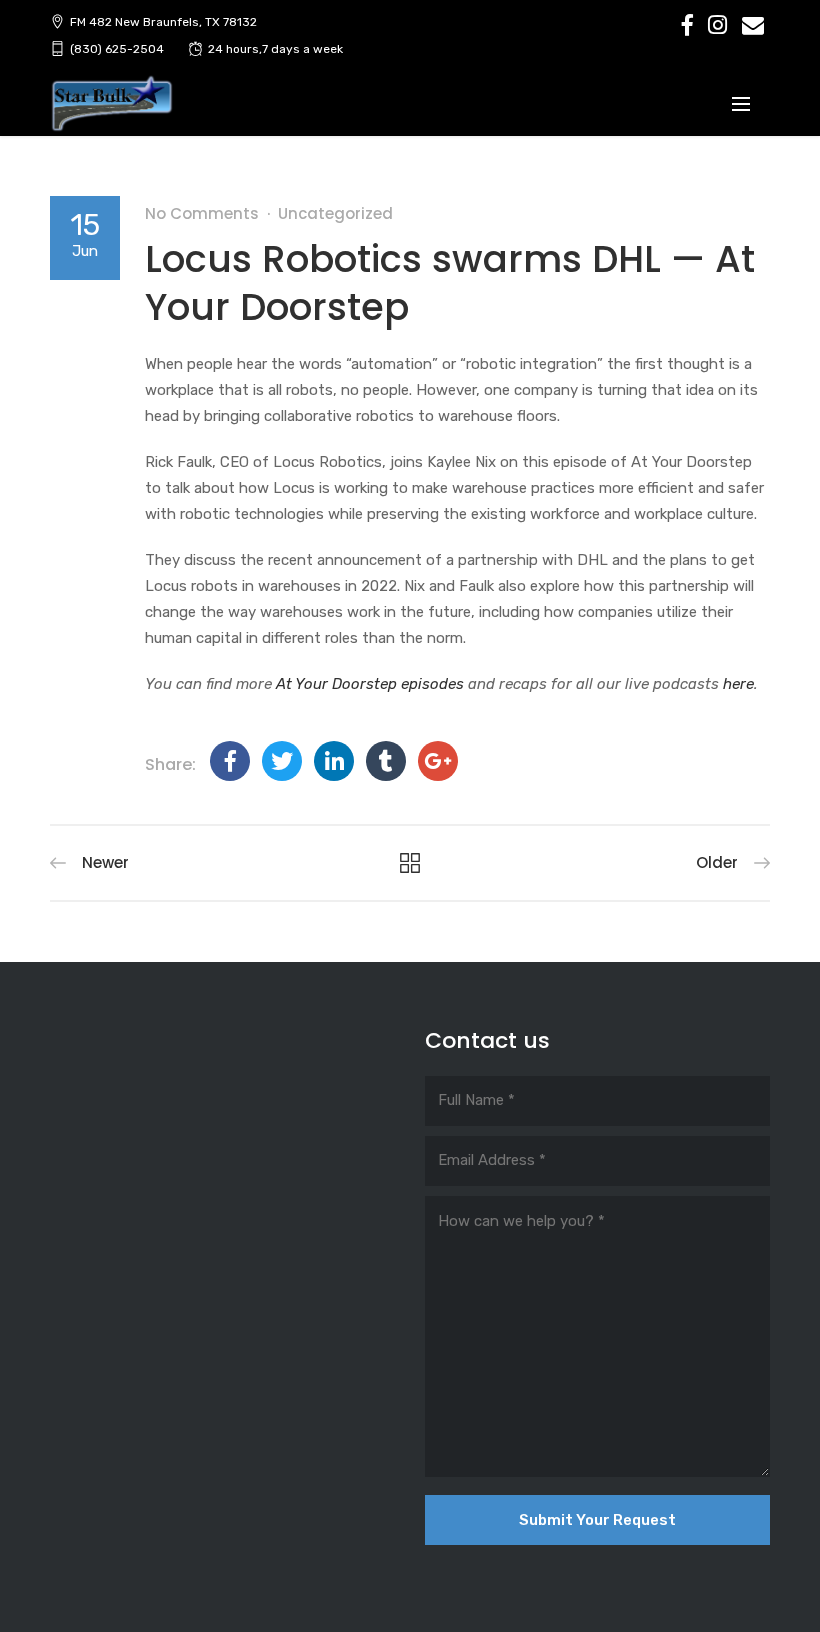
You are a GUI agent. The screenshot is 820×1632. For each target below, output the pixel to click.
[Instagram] (717, 25)
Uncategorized (335, 213)
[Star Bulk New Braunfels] (112, 104)
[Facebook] (687, 25)
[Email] (753, 25)
